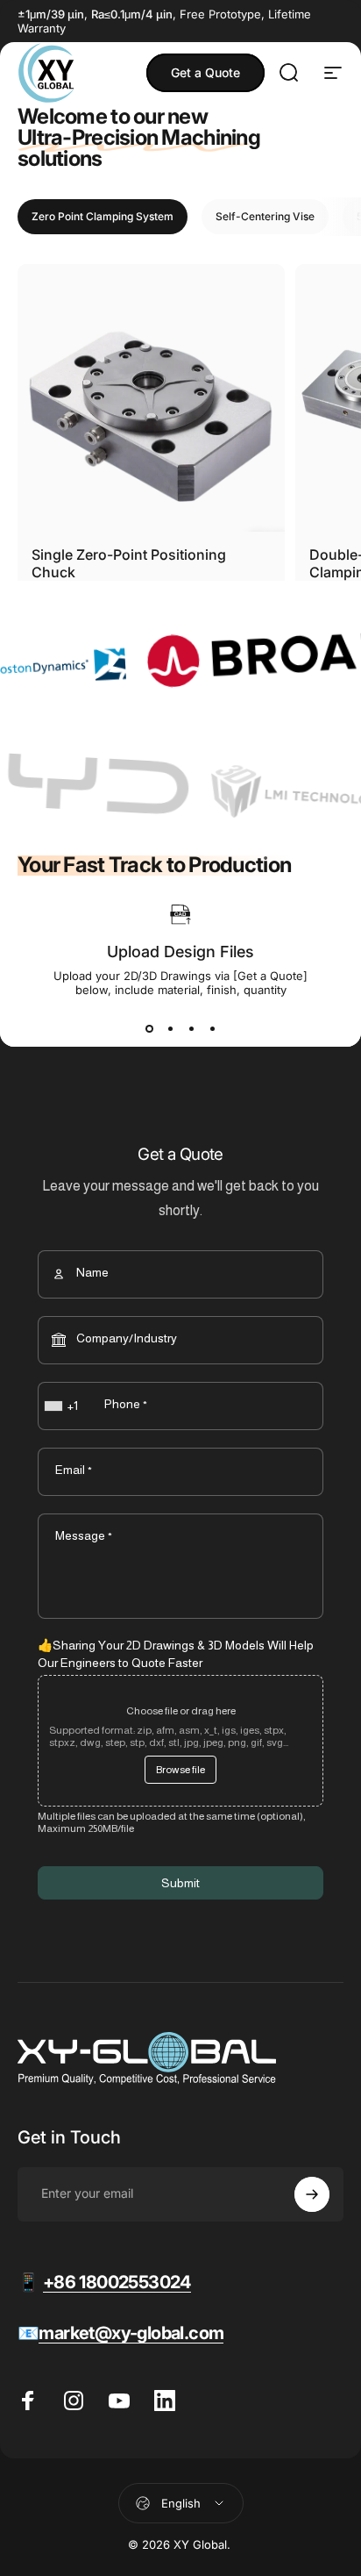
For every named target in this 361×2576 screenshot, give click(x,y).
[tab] (103, 217)
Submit (180, 1883)
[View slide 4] (212, 1028)
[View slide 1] (149, 1028)
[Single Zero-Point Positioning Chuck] (151, 398)
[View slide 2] (170, 1028)
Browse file (180, 1770)
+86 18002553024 (117, 2282)
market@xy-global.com (131, 2333)
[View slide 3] (191, 1028)
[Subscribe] (312, 2194)
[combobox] (63, 1406)
